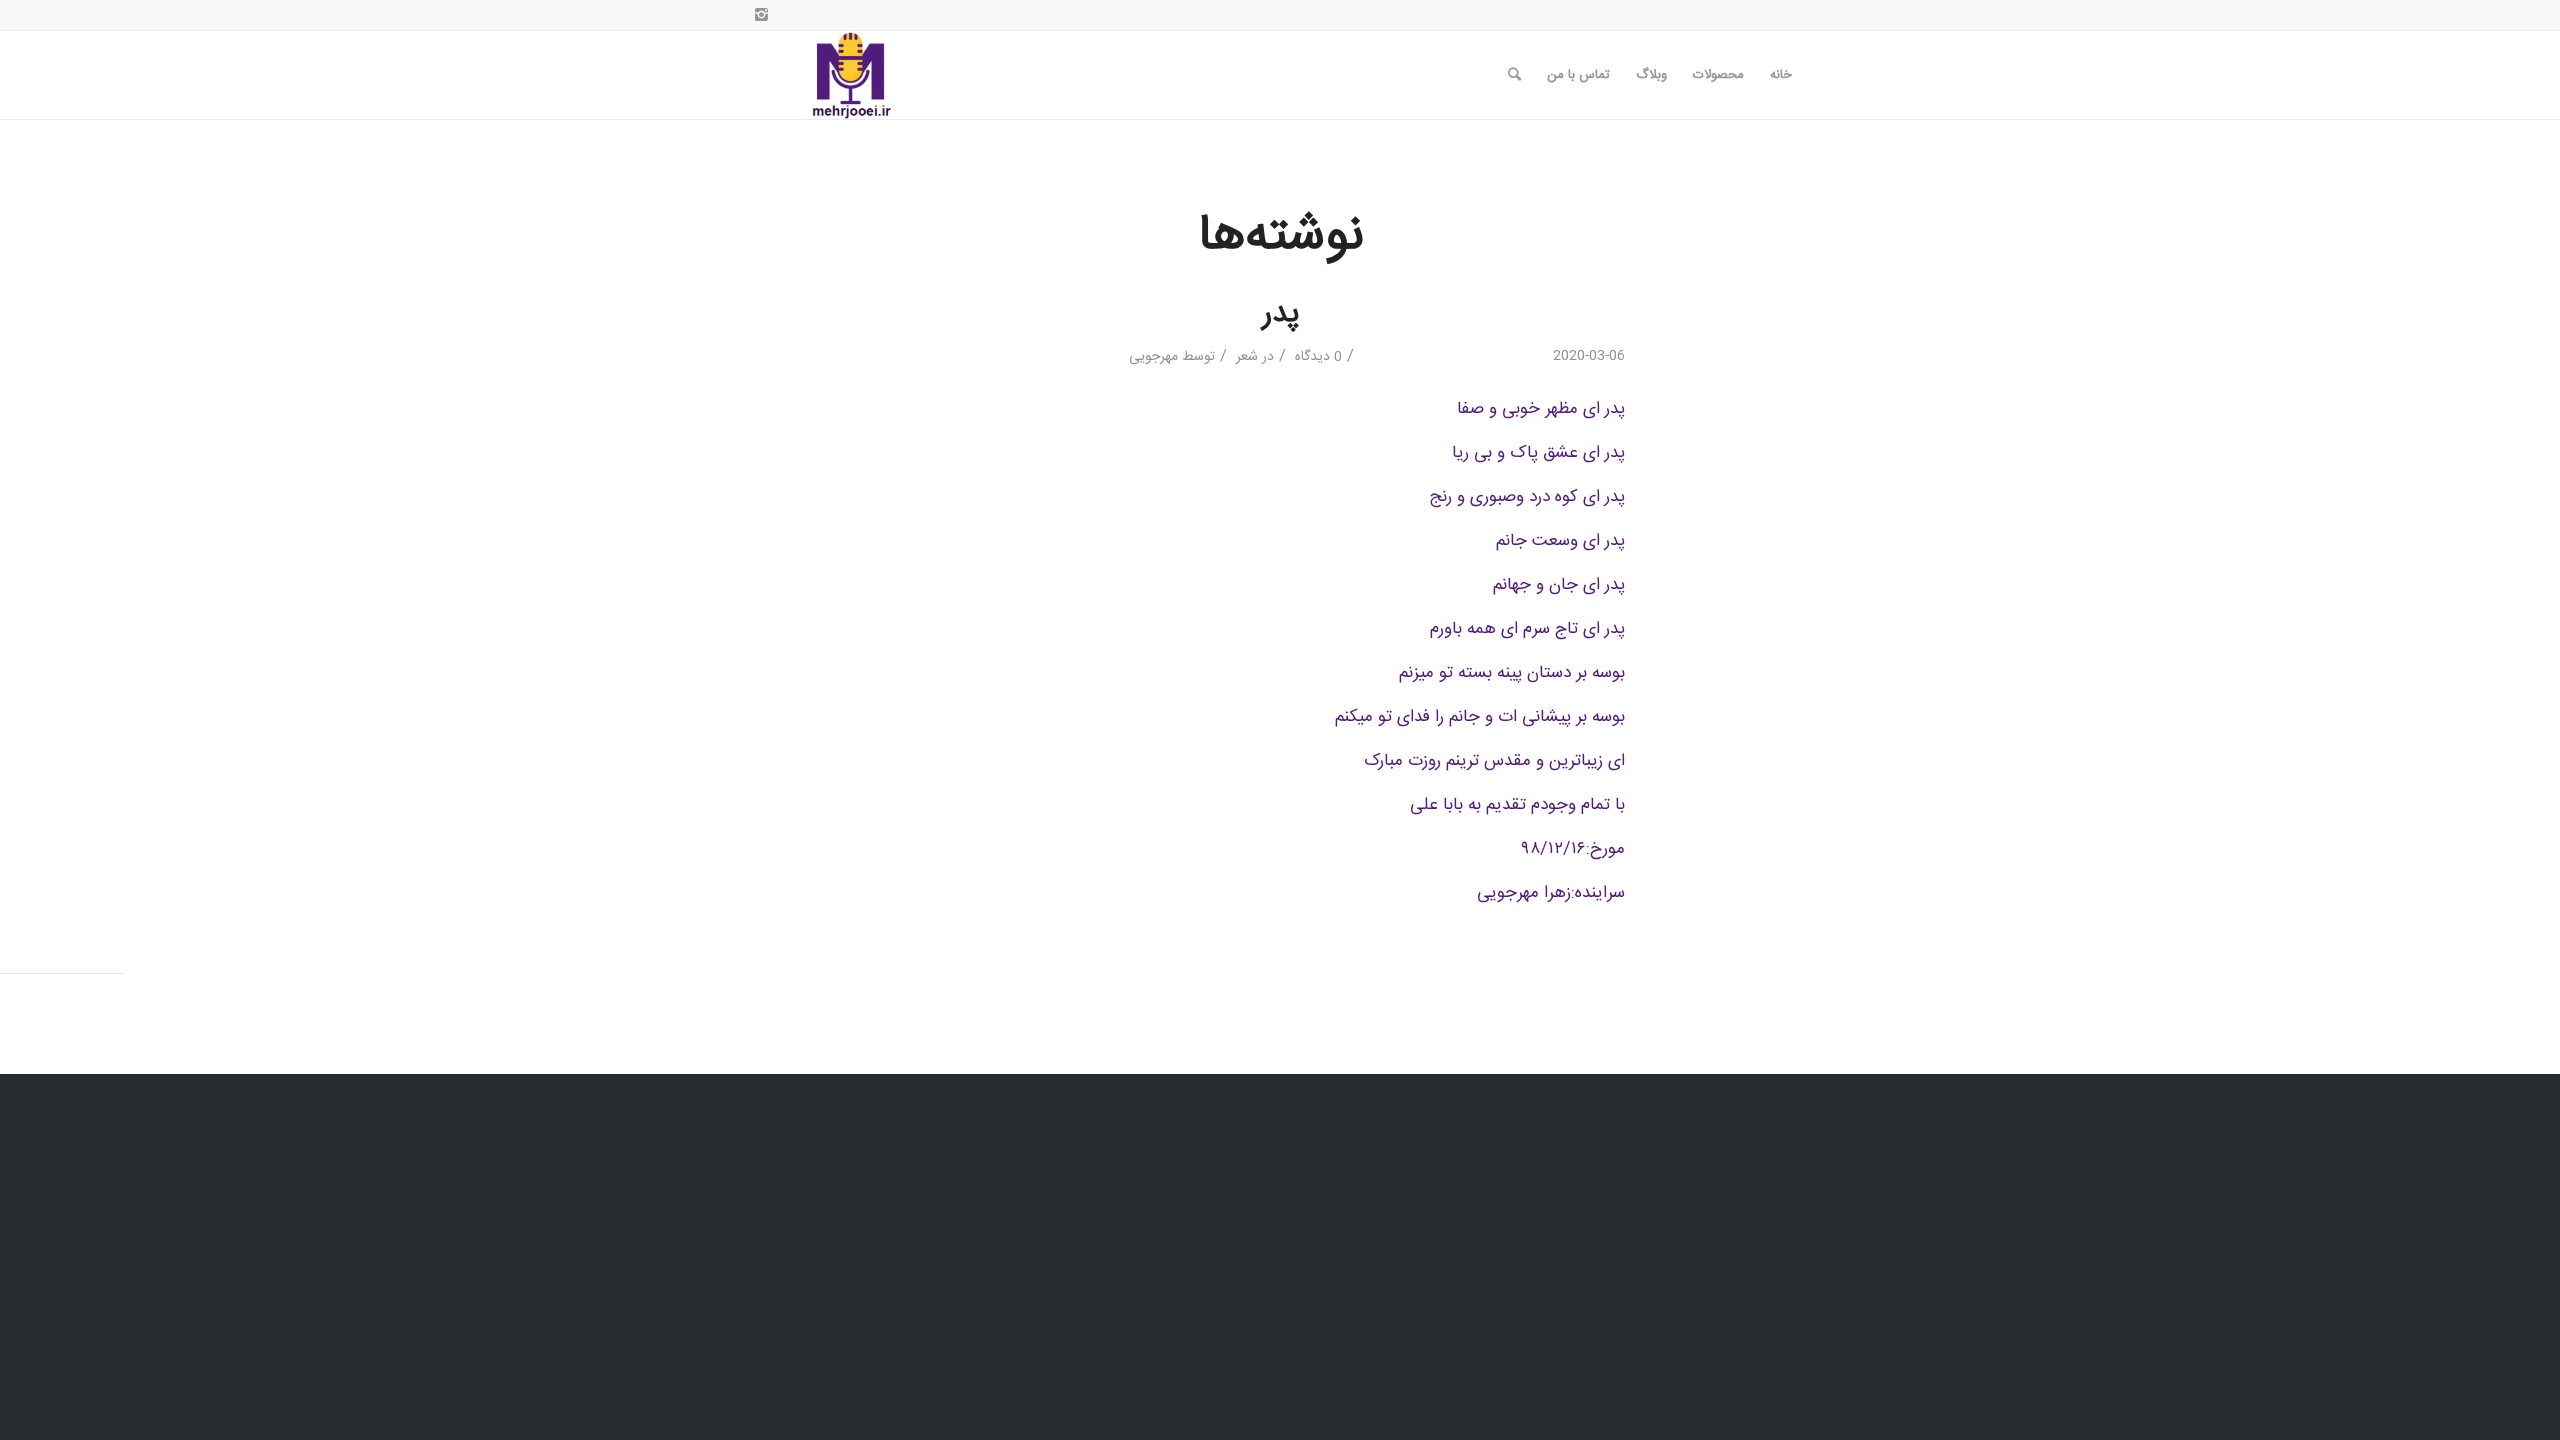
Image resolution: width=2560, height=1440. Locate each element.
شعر (1247, 357)
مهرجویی (1153, 357)
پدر (1280, 314)
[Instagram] (761, 15)
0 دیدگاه (1316, 357)
